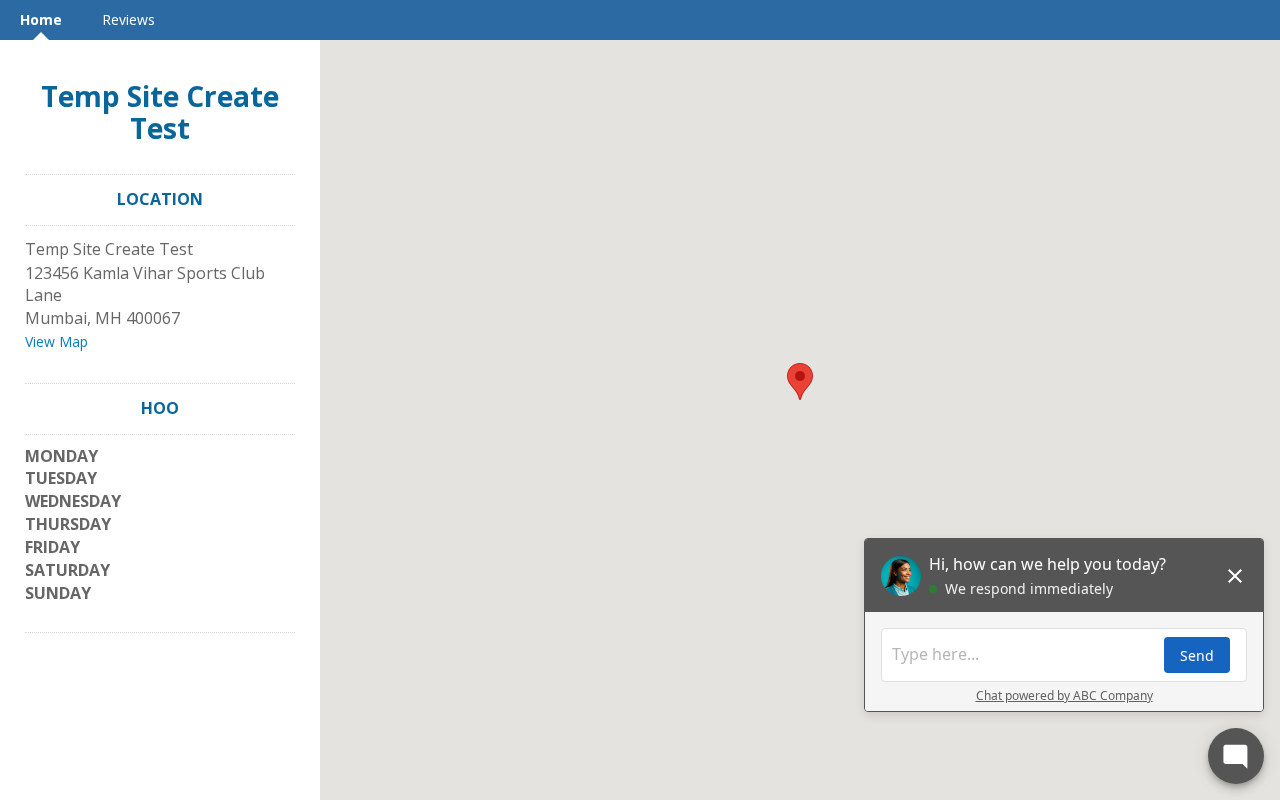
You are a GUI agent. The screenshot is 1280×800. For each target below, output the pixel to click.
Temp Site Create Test (160, 112)
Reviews (128, 19)
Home (41, 19)
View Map (56, 341)
